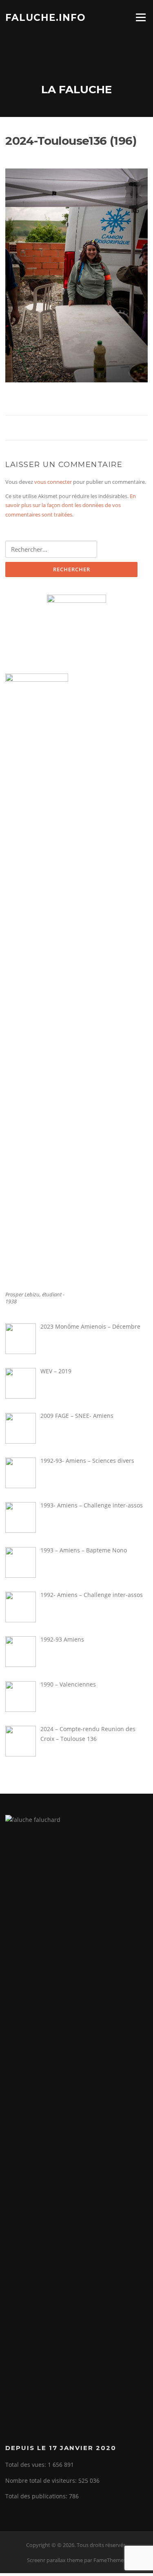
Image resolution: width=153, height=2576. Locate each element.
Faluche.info (45, 17)
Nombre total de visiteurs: (42, 2481)
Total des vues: (27, 2465)
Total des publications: (37, 2496)
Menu (141, 17)
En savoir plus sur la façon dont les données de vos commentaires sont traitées (71, 505)
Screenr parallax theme (55, 2560)
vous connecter (53, 482)
